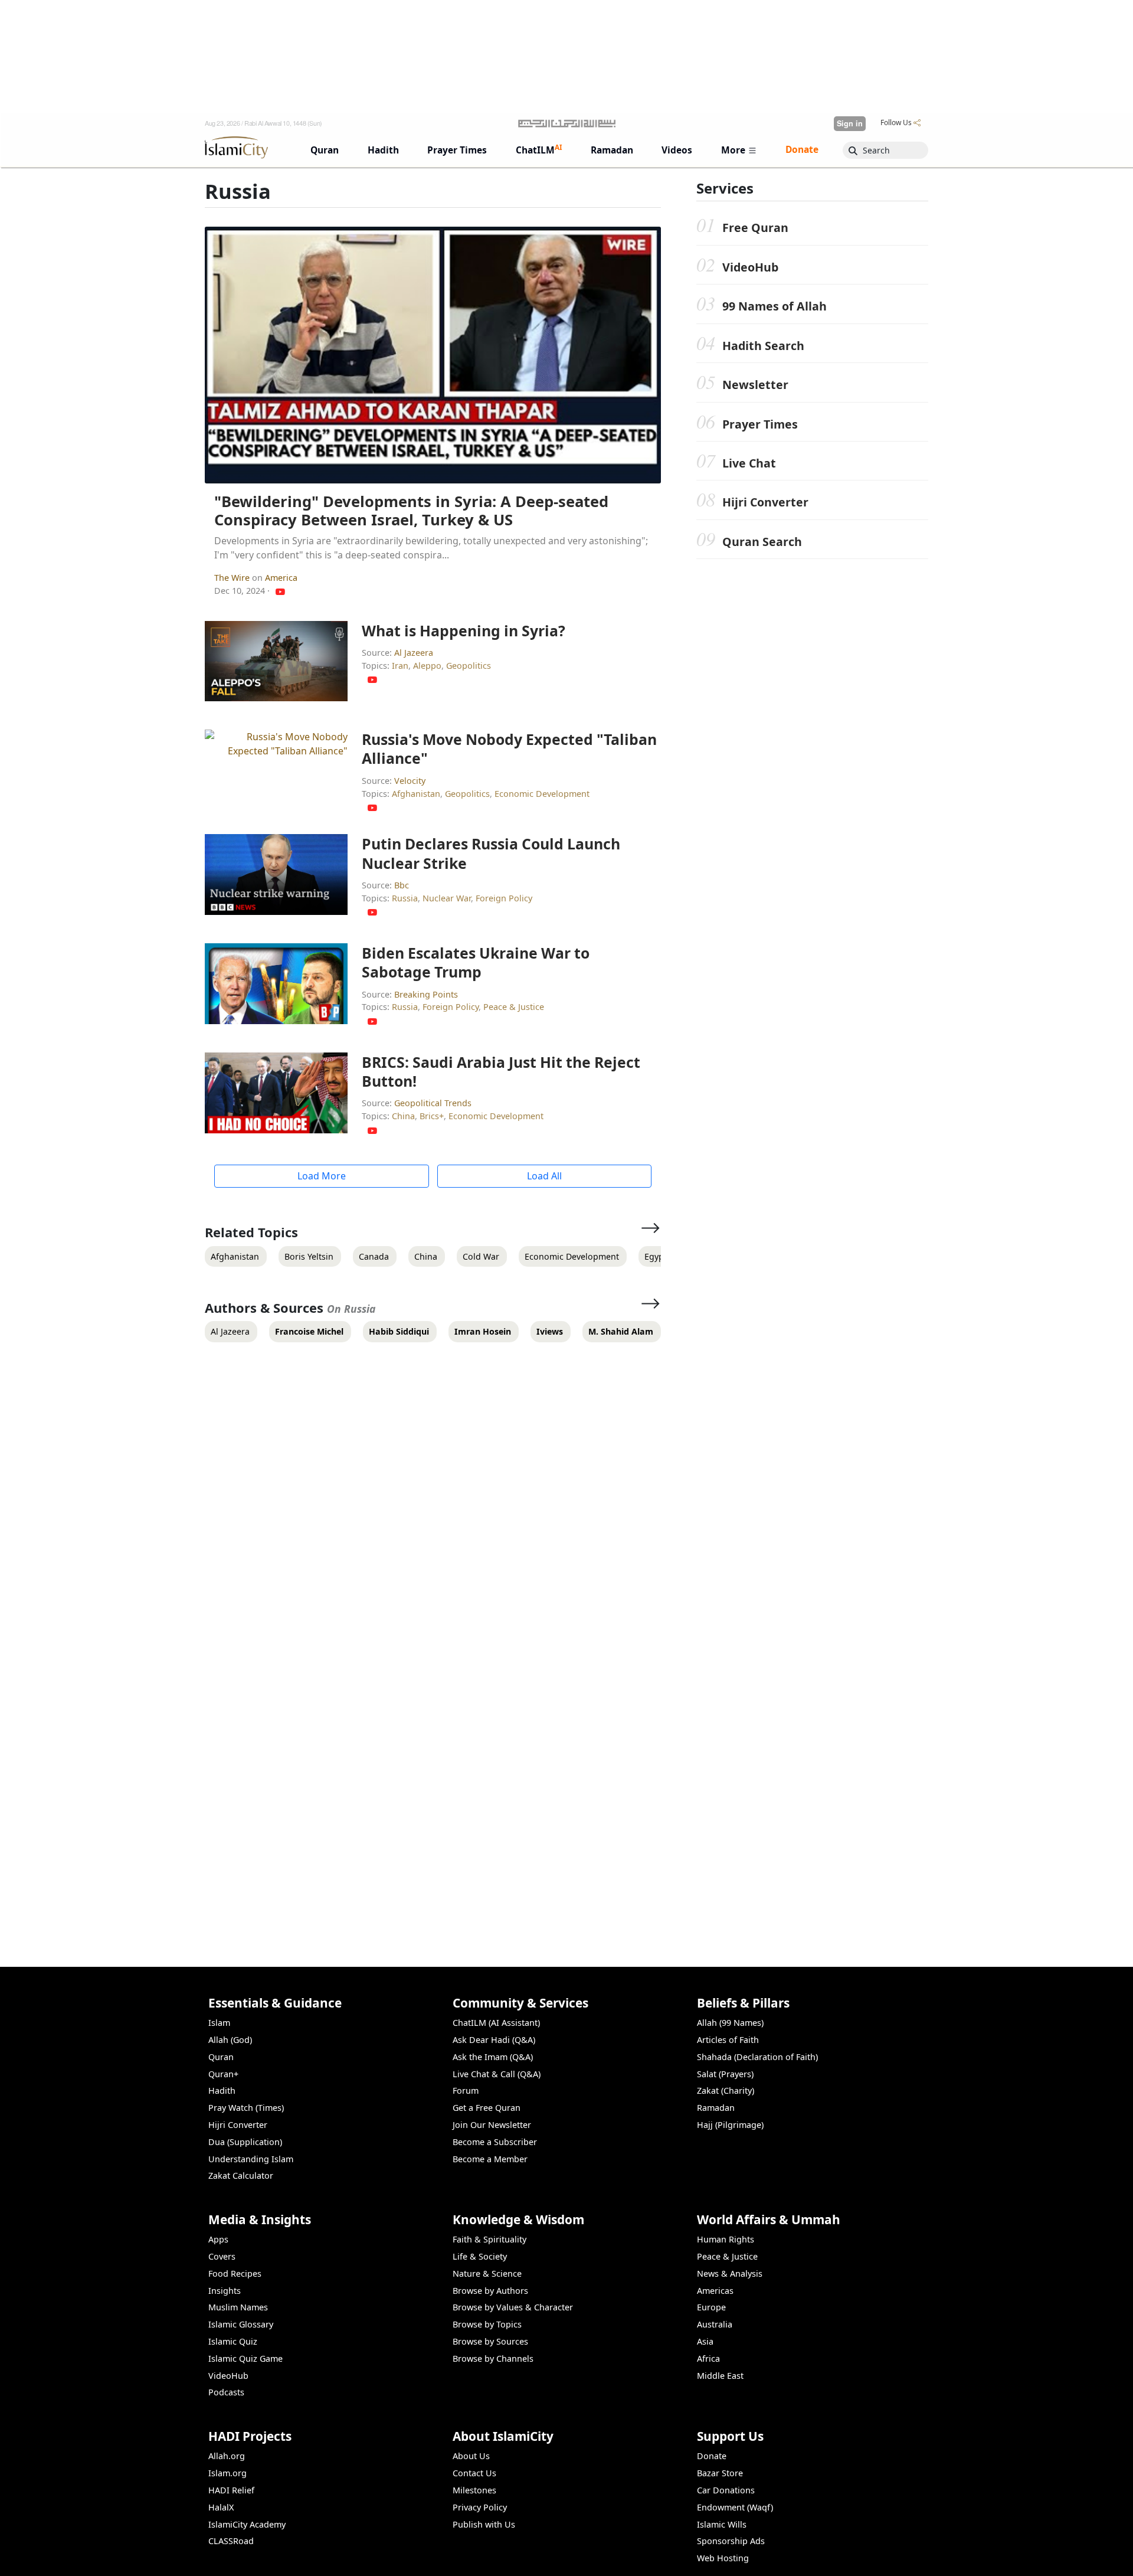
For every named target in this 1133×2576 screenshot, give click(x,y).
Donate (712, 2456)
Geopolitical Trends (433, 1103)
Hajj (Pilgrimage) (730, 2125)
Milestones (474, 2490)
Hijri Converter (765, 502)
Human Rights (726, 2239)
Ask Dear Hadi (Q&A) (494, 2040)
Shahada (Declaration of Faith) (757, 2057)
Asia (705, 2341)
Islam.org (227, 2473)
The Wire (233, 578)
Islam (219, 2023)
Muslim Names (238, 2307)
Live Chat (749, 463)
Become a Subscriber (495, 2142)
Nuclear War (447, 898)
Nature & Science (487, 2273)
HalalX (221, 2507)
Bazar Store (720, 2473)
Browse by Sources (490, 2341)
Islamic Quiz (233, 2341)
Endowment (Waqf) (735, 2507)
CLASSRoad (231, 2541)
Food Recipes (235, 2273)
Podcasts (226, 2392)
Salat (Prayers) (725, 2074)
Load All (544, 1176)
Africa (708, 2358)
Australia (715, 2324)
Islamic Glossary (241, 2324)
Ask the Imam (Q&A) (493, 2057)
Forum (466, 2090)
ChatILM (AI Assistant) (496, 2023)
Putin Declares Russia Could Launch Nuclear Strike (491, 853)
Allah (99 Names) (730, 2023)
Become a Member (490, 2159)
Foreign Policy (504, 898)
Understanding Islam (251, 2159)
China (403, 1116)
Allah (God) (230, 2040)
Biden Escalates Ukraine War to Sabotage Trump (476, 962)
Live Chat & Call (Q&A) (497, 2074)
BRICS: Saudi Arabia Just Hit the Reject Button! (501, 1071)
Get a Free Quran (487, 2108)
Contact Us (474, 2473)
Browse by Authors (490, 2291)
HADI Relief (231, 2490)
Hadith (222, 2090)
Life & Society (480, 2256)
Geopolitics (469, 666)
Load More (322, 1176)
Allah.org (227, 2456)
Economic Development (542, 794)
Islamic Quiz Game (245, 2358)
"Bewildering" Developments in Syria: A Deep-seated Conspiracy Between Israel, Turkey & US (411, 511)
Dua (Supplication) (245, 2142)
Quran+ (223, 2074)
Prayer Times (760, 424)
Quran (221, 2057)
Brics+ (432, 1116)
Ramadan (716, 2108)
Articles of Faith (728, 2040)
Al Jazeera (414, 653)
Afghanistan (416, 794)
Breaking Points (426, 994)
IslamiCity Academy (247, 2524)
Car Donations (726, 2490)
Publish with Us (484, 2524)
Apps (218, 2239)
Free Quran (755, 228)
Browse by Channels (493, 2358)
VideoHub (750, 267)
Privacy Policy (480, 2507)
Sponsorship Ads (731, 2541)
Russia (405, 898)
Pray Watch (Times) (246, 2108)
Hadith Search (763, 346)
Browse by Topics (487, 2324)
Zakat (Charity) (726, 2090)
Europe (711, 2307)
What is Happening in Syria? (464, 630)
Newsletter (755, 385)
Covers (222, 2256)
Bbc (402, 885)
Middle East (720, 2376)
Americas (715, 2291)
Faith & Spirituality (489, 2239)
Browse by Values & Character (513, 2307)
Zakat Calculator (241, 2175)
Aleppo (427, 666)
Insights (225, 2291)
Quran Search (762, 542)
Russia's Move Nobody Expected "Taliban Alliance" (509, 748)
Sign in (850, 123)
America (281, 578)
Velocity (410, 781)
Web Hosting (723, 2558)
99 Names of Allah (775, 306)
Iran (400, 666)
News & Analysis (730, 2273)
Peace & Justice (514, 1007)
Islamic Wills (722, 2524)
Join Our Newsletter (492, 2125)
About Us (471, 2456)
